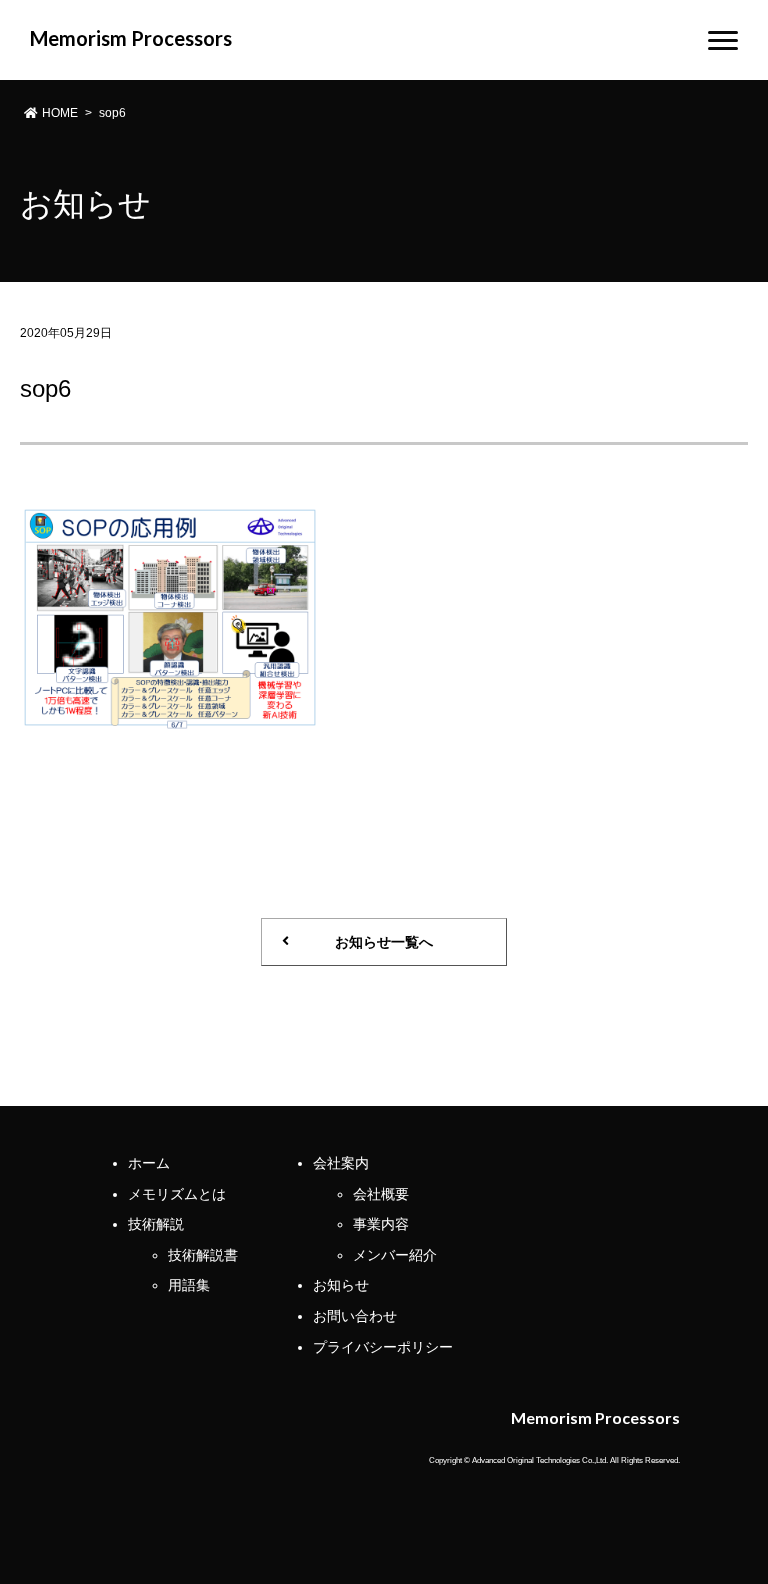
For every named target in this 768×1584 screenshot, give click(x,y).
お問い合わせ (355, 1316)
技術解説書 (203, 1255)
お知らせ (341, 1285)
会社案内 (341, 1163)
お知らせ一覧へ (384, 942)
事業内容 (381, 1224)
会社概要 (381, 1194)
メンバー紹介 (395, 1255)
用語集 (189, 1285)
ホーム (149, 1163)
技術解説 (156, 1224)
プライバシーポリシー (383, 1347)
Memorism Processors (131, 38)
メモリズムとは (177, 1194)
